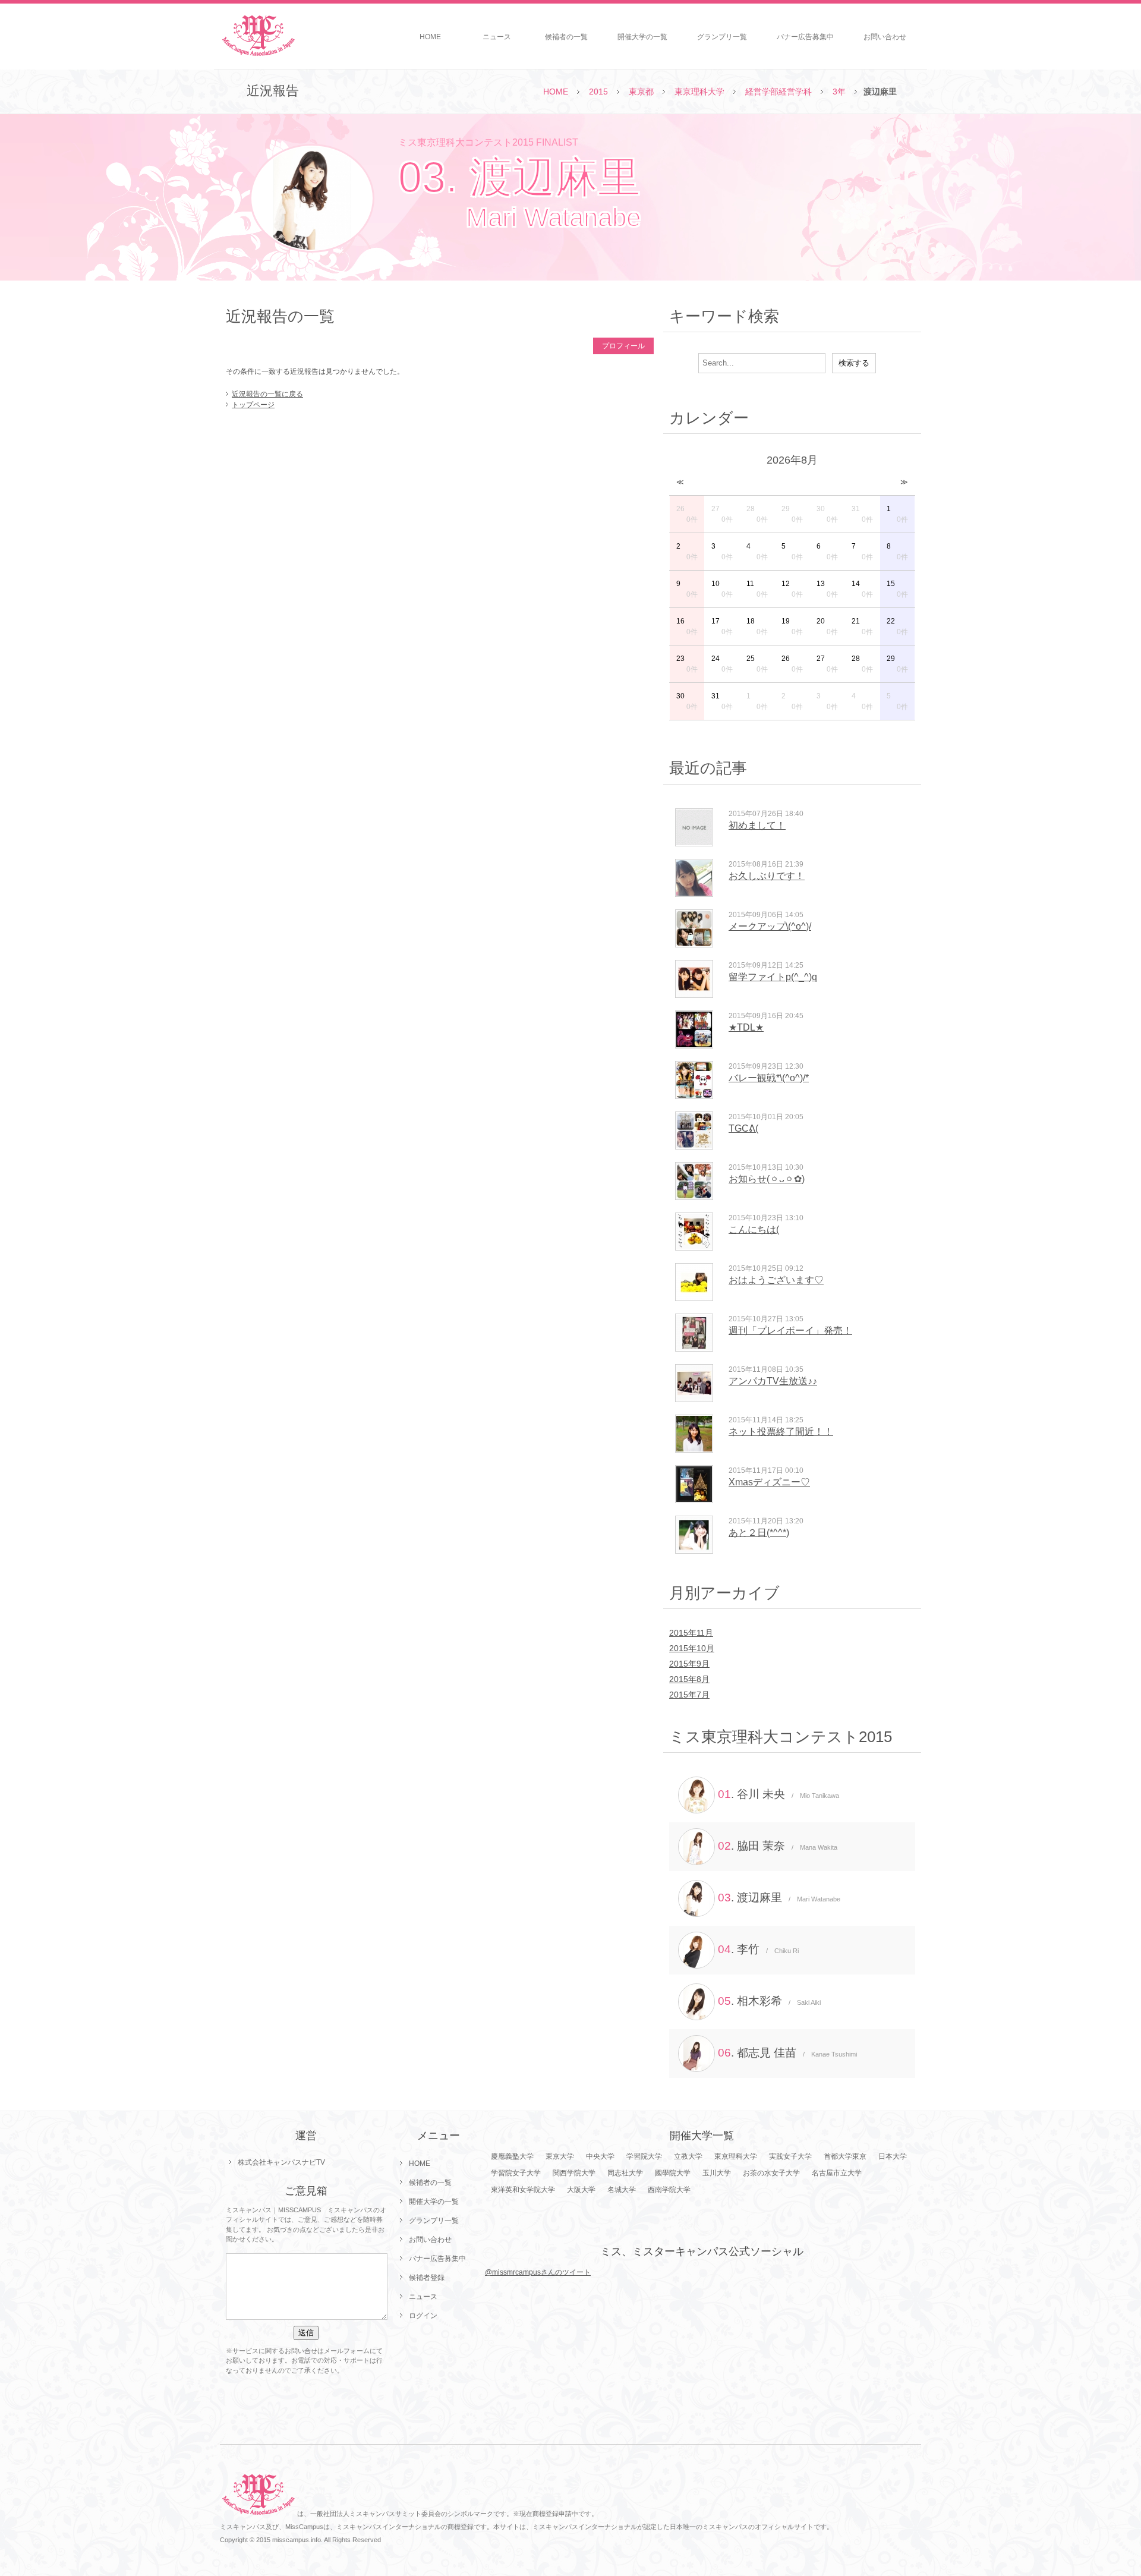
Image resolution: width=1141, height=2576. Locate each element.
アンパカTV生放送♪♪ (773, 1381)
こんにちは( (754, 1229)
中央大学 (600, 2156)
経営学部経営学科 (778, 92)
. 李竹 (758, 1949)
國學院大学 (673, 2173)
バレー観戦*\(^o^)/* (769, 1078)
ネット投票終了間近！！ (781, 1432)
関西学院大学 (574, 2173)
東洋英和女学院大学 (523, 2190)
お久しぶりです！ (767, 876)
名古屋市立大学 (837, 2173)
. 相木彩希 (769, 2001)
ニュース (497, 37)
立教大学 (688, 2156)
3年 (839, 92)
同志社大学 (625, 2173)
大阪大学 (581, 2190)
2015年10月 (692, 1648)
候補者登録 (427, 2278)
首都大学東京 (845, 2156)
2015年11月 (691, 1633)
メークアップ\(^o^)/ (770, 926)
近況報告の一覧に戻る (267, 394)
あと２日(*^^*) (759, 1533)
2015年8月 (689, 1679)
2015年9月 (689, 1664)
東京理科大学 (699, 92)
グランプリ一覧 (722, 37)
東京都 (641, 92)
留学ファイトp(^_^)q (773, 977)
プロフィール (623, 346)
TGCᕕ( (743, 1128)
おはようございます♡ (776, 1280)
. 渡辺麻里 (779, 1898)
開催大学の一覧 (642, 37)
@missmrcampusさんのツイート (538, 2272)
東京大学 (560, 2156)
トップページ (253, 405)
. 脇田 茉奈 (778, 1846)
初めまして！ (757, 825)
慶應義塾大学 (512, 2156)
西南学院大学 (669, 2190)
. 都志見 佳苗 (787, 2053)
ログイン (423, 2316)
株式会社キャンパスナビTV (281, 2162)
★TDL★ (746, 1027)
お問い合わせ (885, 37)
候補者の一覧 (566, 37)
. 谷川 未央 (778, 1794)
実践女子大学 (790, 2156)
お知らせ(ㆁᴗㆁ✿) (767, 1179)
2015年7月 (689, 1695)
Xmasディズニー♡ (769, 1482)
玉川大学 (717, 2173)
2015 (598, 92)
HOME (430, 37)
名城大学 (622, 2190)
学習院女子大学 (516, 2173)
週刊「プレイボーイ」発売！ (790, 1330)
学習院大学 (644, 2156)
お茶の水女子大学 (771, 2173)
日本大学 (893, 2156)
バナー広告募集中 (805, 37)
